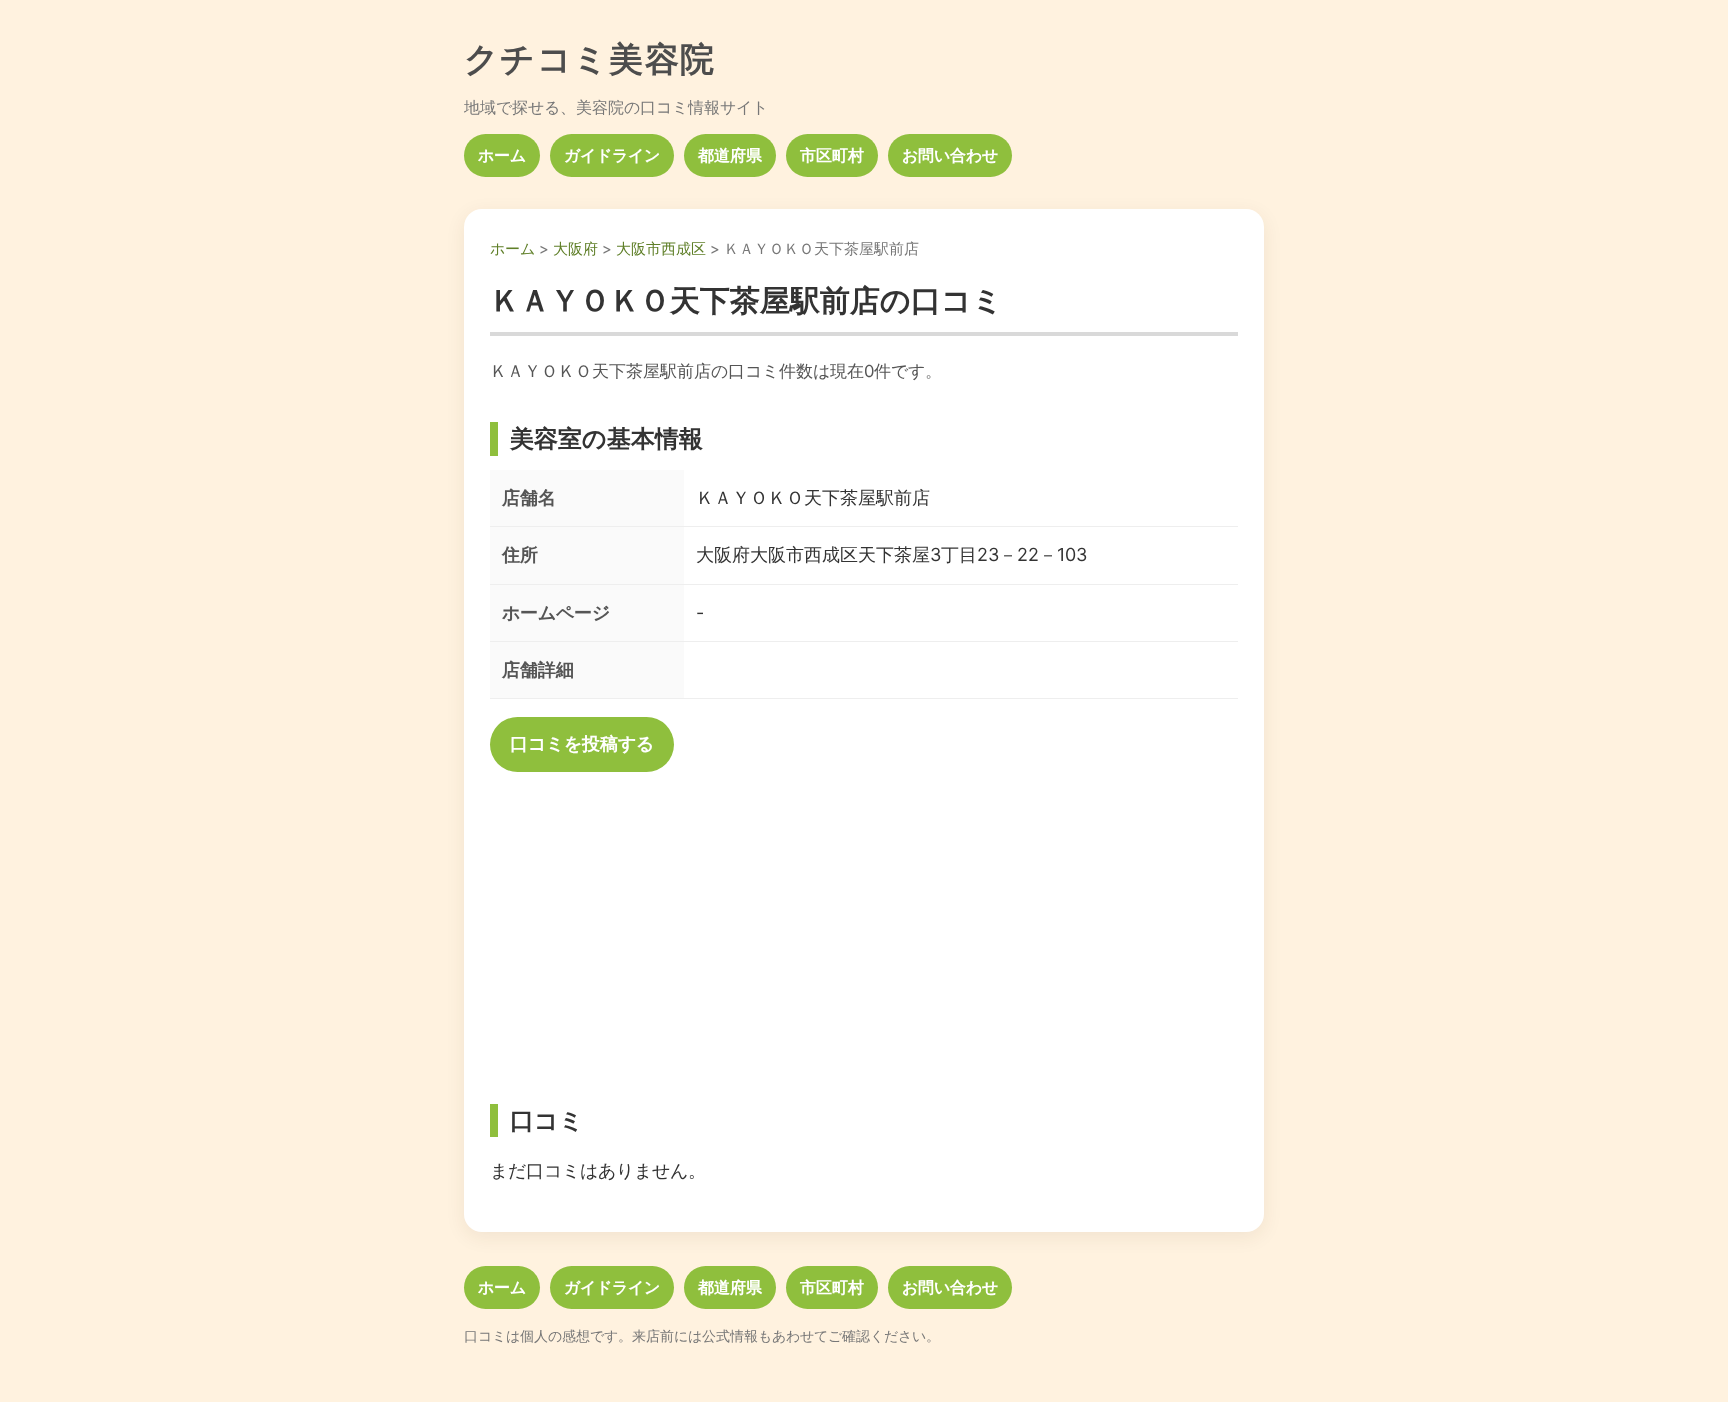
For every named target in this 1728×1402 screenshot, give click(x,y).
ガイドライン (612, 155)
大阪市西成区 (661, 248)
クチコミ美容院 (590, 58)
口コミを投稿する (582, 743)
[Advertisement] (864, 930)
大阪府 (575, 248)
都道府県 (730, 155)
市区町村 (832, 155)
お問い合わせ (950, 155)
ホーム (502, 155)
